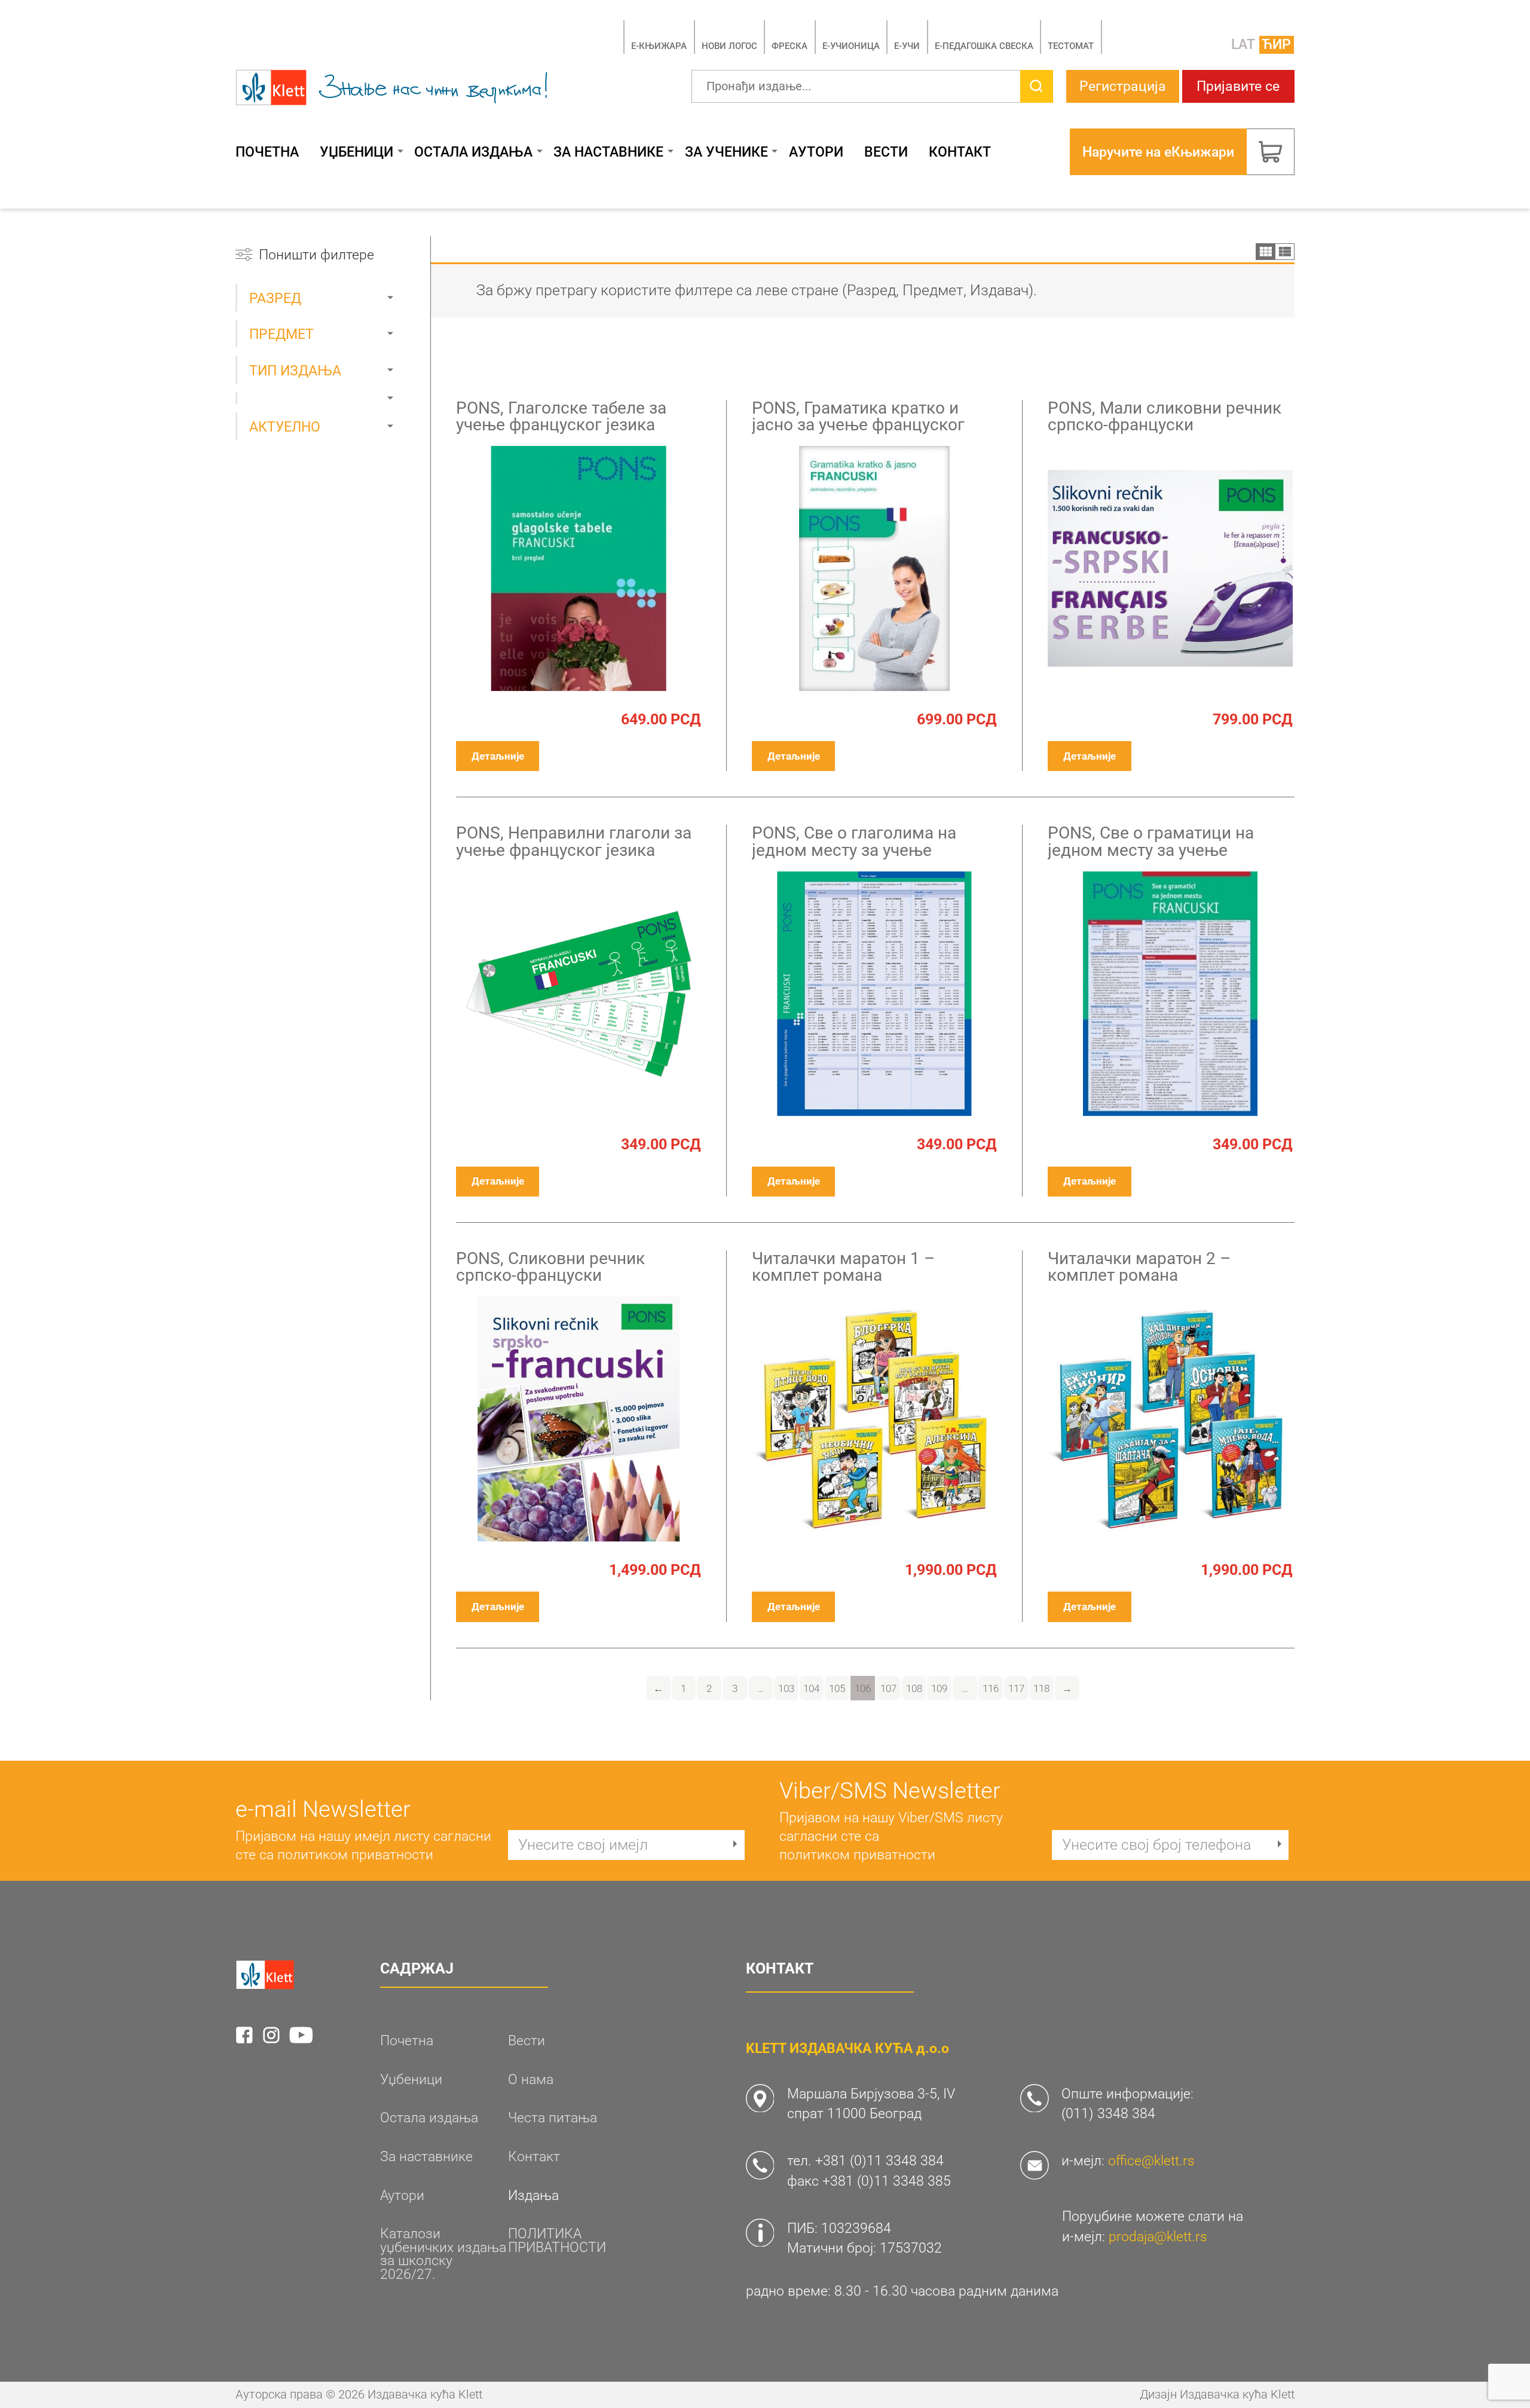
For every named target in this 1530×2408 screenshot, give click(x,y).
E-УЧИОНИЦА (851, 46)
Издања (533, 2196)
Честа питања (553, 2118)
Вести (886, 152)
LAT (1243, 44)
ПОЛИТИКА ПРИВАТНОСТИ (557, 2240)
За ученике (726, 152)
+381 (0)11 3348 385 (887, 2181)
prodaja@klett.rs (1158, 2236)
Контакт (960, 152)
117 (1016, 1688)
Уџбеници (357, 152)
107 (888, 1688)
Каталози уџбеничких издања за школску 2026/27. (443, 2254)
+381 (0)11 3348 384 (879, 2161)
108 (914, 1688)
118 (1041, 1688)
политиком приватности (355, 1855)
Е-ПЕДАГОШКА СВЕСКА (984, 46)
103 (786, 1688)
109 (939, 1688)
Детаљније (498, 756)
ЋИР (1276, 44)
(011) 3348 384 (1108, 2113)
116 (991, 1688)
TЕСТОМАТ (1071, 46)
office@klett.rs (1151, 2161)
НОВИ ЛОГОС (729, 46)
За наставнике (608, 152)
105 (837, 1688)
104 (811, 1688)
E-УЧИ (907, 46)
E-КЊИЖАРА (659, 46)
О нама (531, 2080)
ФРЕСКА (790, 46)
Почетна (267, 152)
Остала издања (473, 152)
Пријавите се (1238, 86)
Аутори (816, 152)
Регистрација (1123, 86)
